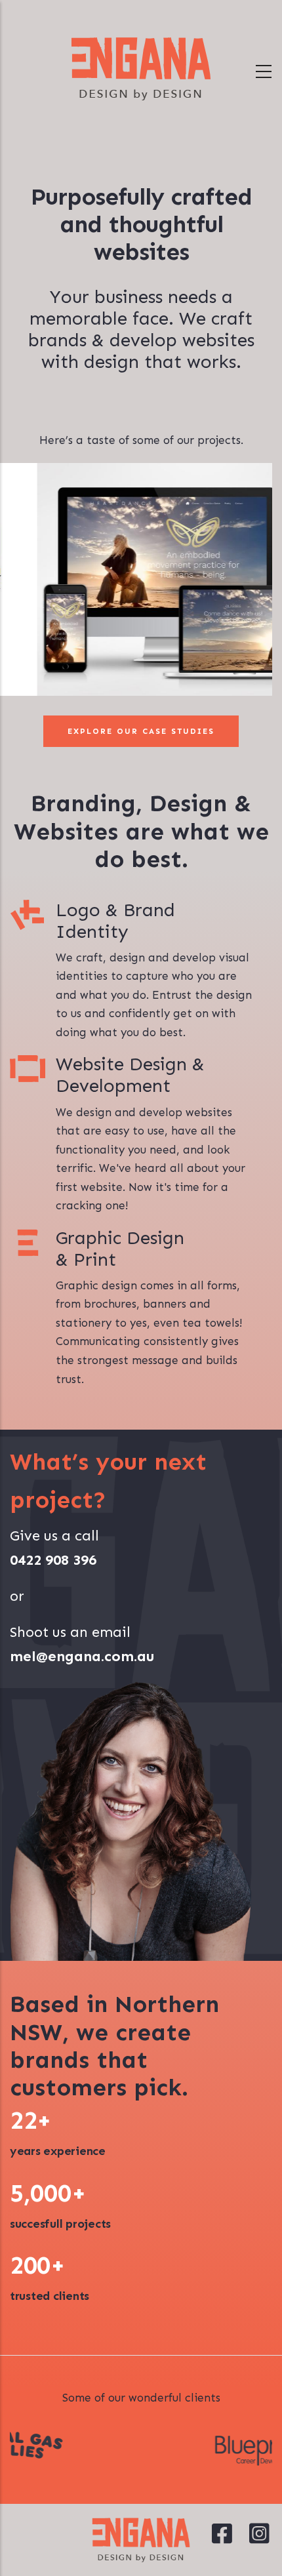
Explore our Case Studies (141, 731)
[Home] (141, 69)
